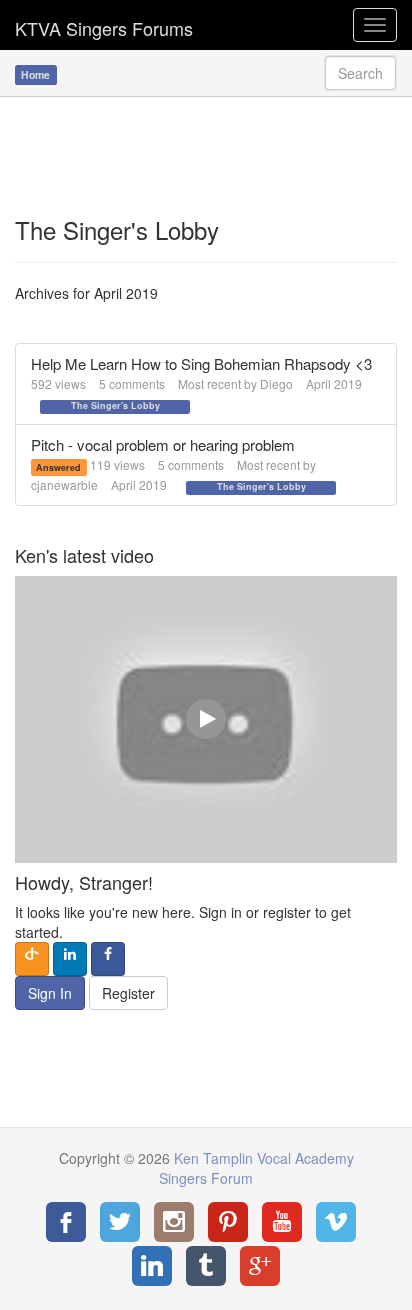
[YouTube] (282, 1222)
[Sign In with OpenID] (32, 959)
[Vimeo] (336, 1222)
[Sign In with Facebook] (108, 959)
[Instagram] (174, 1222)
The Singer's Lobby (115, 406)
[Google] (260, 1266)
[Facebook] (66, 1222)
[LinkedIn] (152, 1266)
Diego (276, 383)
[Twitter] (120, 1222)
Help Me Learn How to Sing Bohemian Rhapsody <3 (201, 363)
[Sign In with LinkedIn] (70, 959)
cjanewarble (64, 484)
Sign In (50, 993)
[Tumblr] (206, 1266)
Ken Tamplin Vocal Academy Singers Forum (104, 25)
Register (128, 993)
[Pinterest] (228, 1222)
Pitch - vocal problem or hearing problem (163, 444)
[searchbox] (360, 73)
